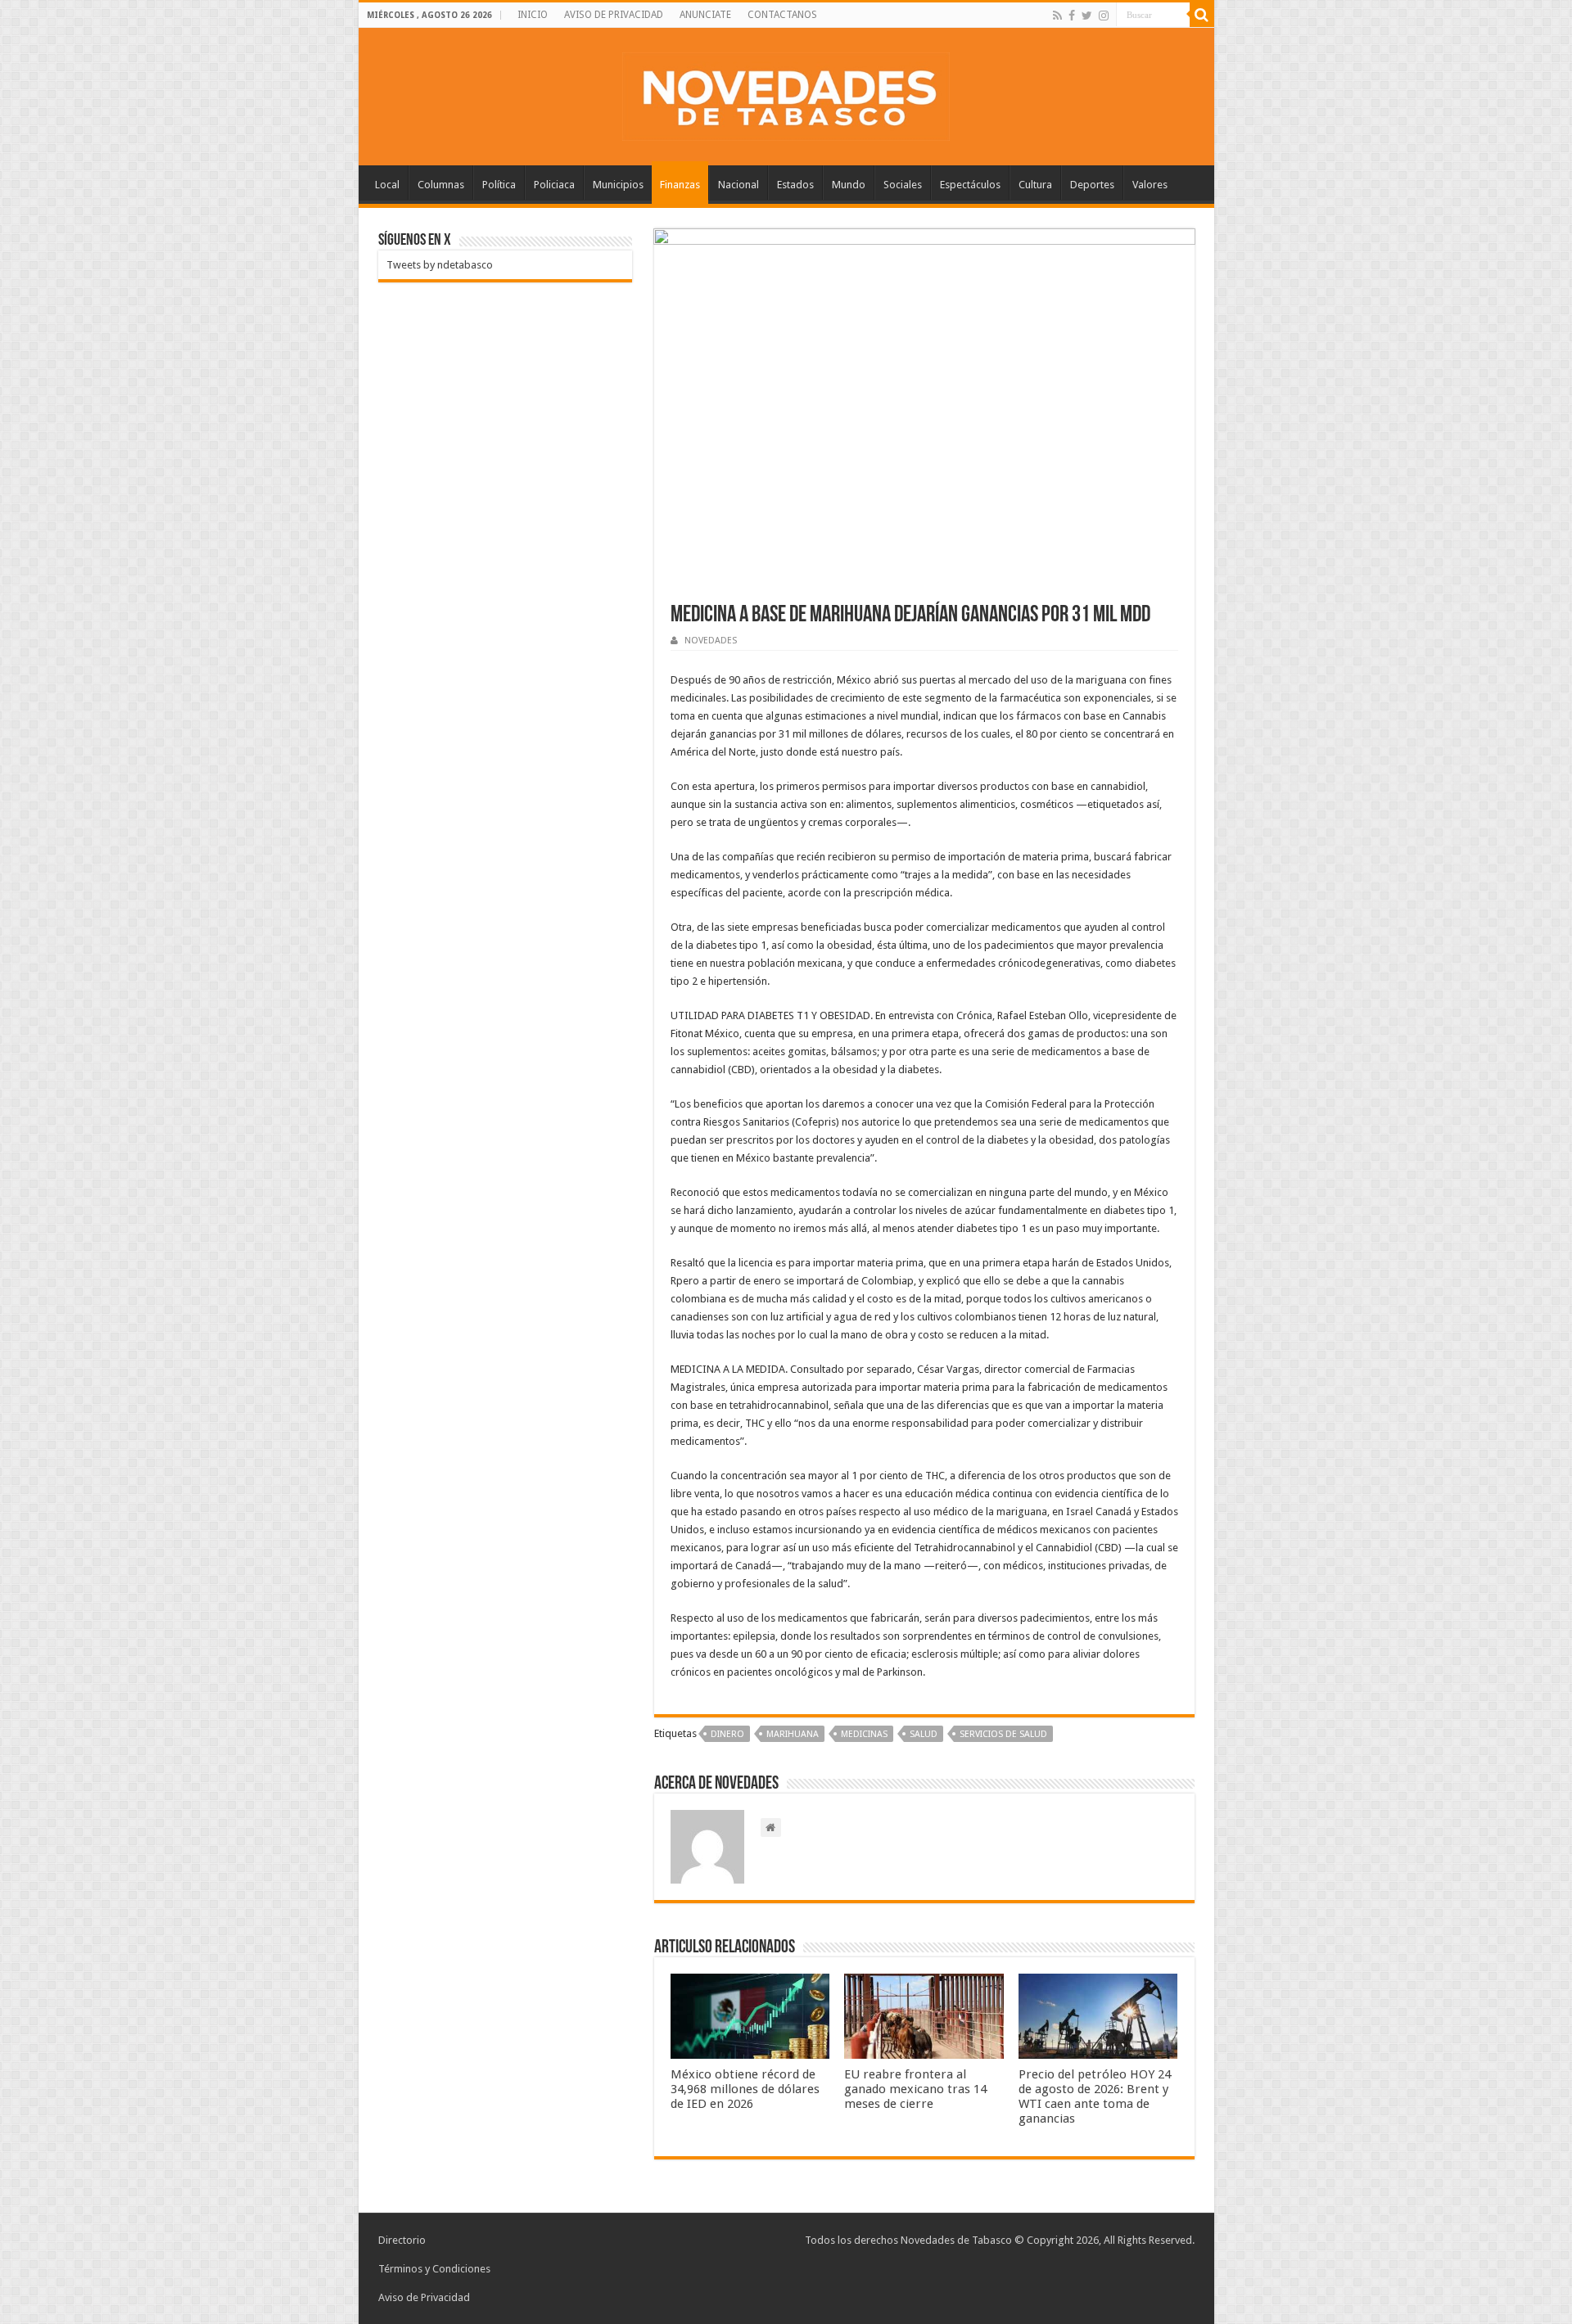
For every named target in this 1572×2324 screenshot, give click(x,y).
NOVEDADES (711, 641)
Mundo (849, 185)
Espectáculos (970, 185)
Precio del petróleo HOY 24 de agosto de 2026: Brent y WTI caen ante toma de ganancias (1095, 2096)
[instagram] (1104, 16)
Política (499, 185)
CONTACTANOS (782, 15)
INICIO (533, 15)
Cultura (1035, 185)
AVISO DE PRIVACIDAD (614, 15)
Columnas (441, 185)
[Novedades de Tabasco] (786, 93)
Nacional (739, 185)
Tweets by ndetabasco (440, 265)
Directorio (402, 2240)
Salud (924, 1734)
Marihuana (793, 1734)
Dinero (727, 1734)
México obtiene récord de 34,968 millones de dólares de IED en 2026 (745, 2089)
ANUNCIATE (705, 15)
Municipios (618, 185)
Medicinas (864, 1734)
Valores (1150, 185)
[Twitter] (1087, 16)
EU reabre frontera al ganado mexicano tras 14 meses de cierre (915, 2089)
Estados (795, 185)
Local (387, 185)
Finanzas (680, 185)
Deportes (1092, 185)
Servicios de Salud (1003, 1734)
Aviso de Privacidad (424, 2297)
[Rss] (1057, 16)
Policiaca (554, 185)
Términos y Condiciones (434, 2269)
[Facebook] (1072, 16)
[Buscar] (1202, 15)
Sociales (903, 185)
